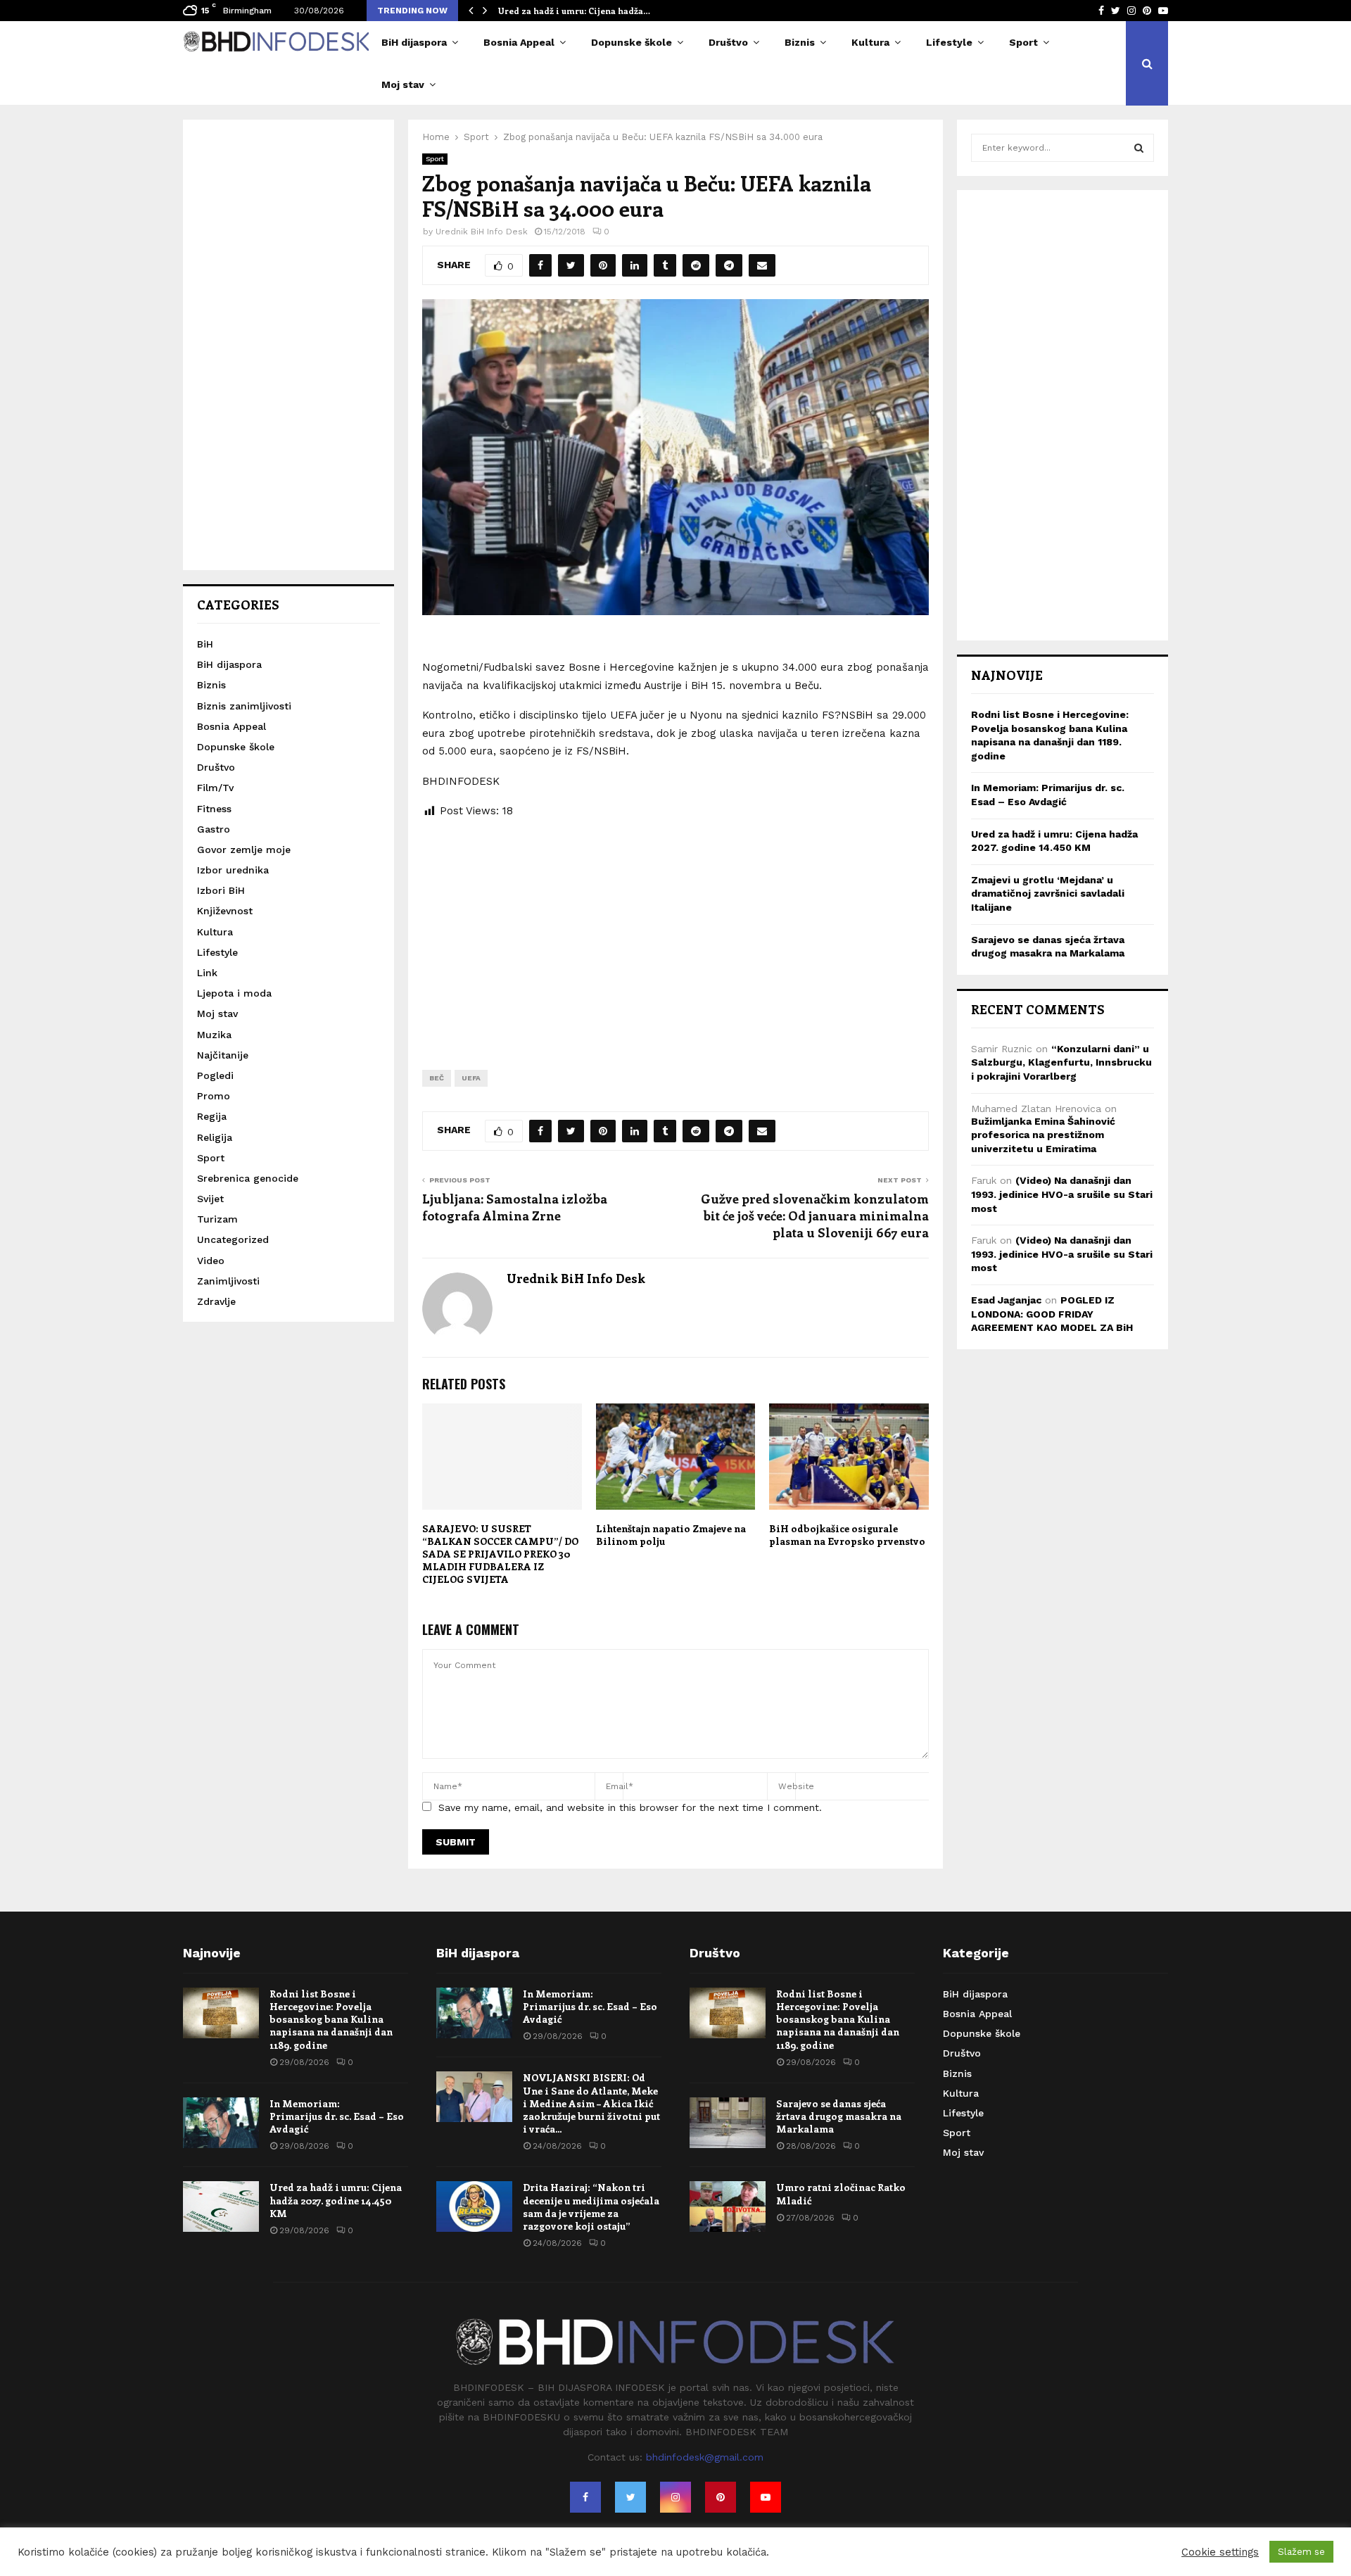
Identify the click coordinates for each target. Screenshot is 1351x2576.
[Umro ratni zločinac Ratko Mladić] (728, 2206)
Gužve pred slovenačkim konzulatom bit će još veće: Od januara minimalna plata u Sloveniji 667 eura (815, 1216)
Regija (212, 1116)
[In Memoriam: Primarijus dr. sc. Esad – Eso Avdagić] (221, 2123)
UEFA (471, 1078)
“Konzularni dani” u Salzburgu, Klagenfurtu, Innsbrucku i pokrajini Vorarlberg (1061, 1062)
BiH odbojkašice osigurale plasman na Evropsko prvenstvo (847, 1535)
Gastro (214, 829)
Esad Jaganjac (1006, 1300)
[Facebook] (585, 2497)
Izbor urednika (233, 870)
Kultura (870, 42)
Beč (437, 1078)
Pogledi (215, 1075)
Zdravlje (216, 1301)
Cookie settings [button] (1220, 2552)
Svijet (210, 1199)
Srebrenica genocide (248, 1178)
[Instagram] (675, 2497)
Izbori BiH (221, 890)
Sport (1023, 42)
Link (207, 973)
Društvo (728, 42)
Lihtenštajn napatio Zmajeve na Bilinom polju (671, 1535)
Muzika (214, 1035)
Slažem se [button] (1301, 2552)
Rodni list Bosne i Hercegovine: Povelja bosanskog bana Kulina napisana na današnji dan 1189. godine (331, 2019)
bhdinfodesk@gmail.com (705, 2457)
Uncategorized (233, 1239)
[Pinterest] (721, 2497)
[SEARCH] (1139, 148)
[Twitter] (630, 2497)
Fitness (214, 809)
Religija (215, 1137)
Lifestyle (949, 42)
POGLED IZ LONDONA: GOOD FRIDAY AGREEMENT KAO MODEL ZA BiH (1052, 1314)
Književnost (225, 911)
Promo (214, 1096)
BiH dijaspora (414, 42)
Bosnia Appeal (519, 42)
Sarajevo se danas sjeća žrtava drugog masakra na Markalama (839, 2116)
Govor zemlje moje (244, 850)
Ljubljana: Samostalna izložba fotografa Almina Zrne (515, 1207)
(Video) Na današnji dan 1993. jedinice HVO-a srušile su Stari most (1062, 1194)
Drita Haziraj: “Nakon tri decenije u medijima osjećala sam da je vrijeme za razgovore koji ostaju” (591, 2206)
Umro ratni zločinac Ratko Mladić (841, 2193)
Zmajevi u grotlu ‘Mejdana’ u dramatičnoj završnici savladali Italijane (1048, 894)
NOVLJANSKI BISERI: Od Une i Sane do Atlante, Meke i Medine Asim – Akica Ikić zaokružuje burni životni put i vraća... (591, 2103)
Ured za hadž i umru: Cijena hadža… (574, 11)
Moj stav (403, 84)
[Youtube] (766, 2497)
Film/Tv (215, 788)
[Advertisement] (675, 933)
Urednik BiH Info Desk (482, 232)
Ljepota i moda (234, 993)
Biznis (800, 42)
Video (211, 1261)
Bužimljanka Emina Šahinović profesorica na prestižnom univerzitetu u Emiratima (1043, 1135)
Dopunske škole (632, 42)
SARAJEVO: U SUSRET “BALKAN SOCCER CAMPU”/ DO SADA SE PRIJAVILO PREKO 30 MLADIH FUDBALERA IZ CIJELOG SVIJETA (500, 1554)
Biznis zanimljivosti (244, 706)
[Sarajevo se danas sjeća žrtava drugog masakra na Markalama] (728, 2123)
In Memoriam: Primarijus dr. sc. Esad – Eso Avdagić (337, 2116)
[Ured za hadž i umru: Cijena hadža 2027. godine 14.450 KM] (221, 2206)
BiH (205, 644)
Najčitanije (223, 1055)
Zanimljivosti (228, 1281)
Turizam (217, 1219)
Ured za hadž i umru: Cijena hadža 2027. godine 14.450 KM (336, 2200)
